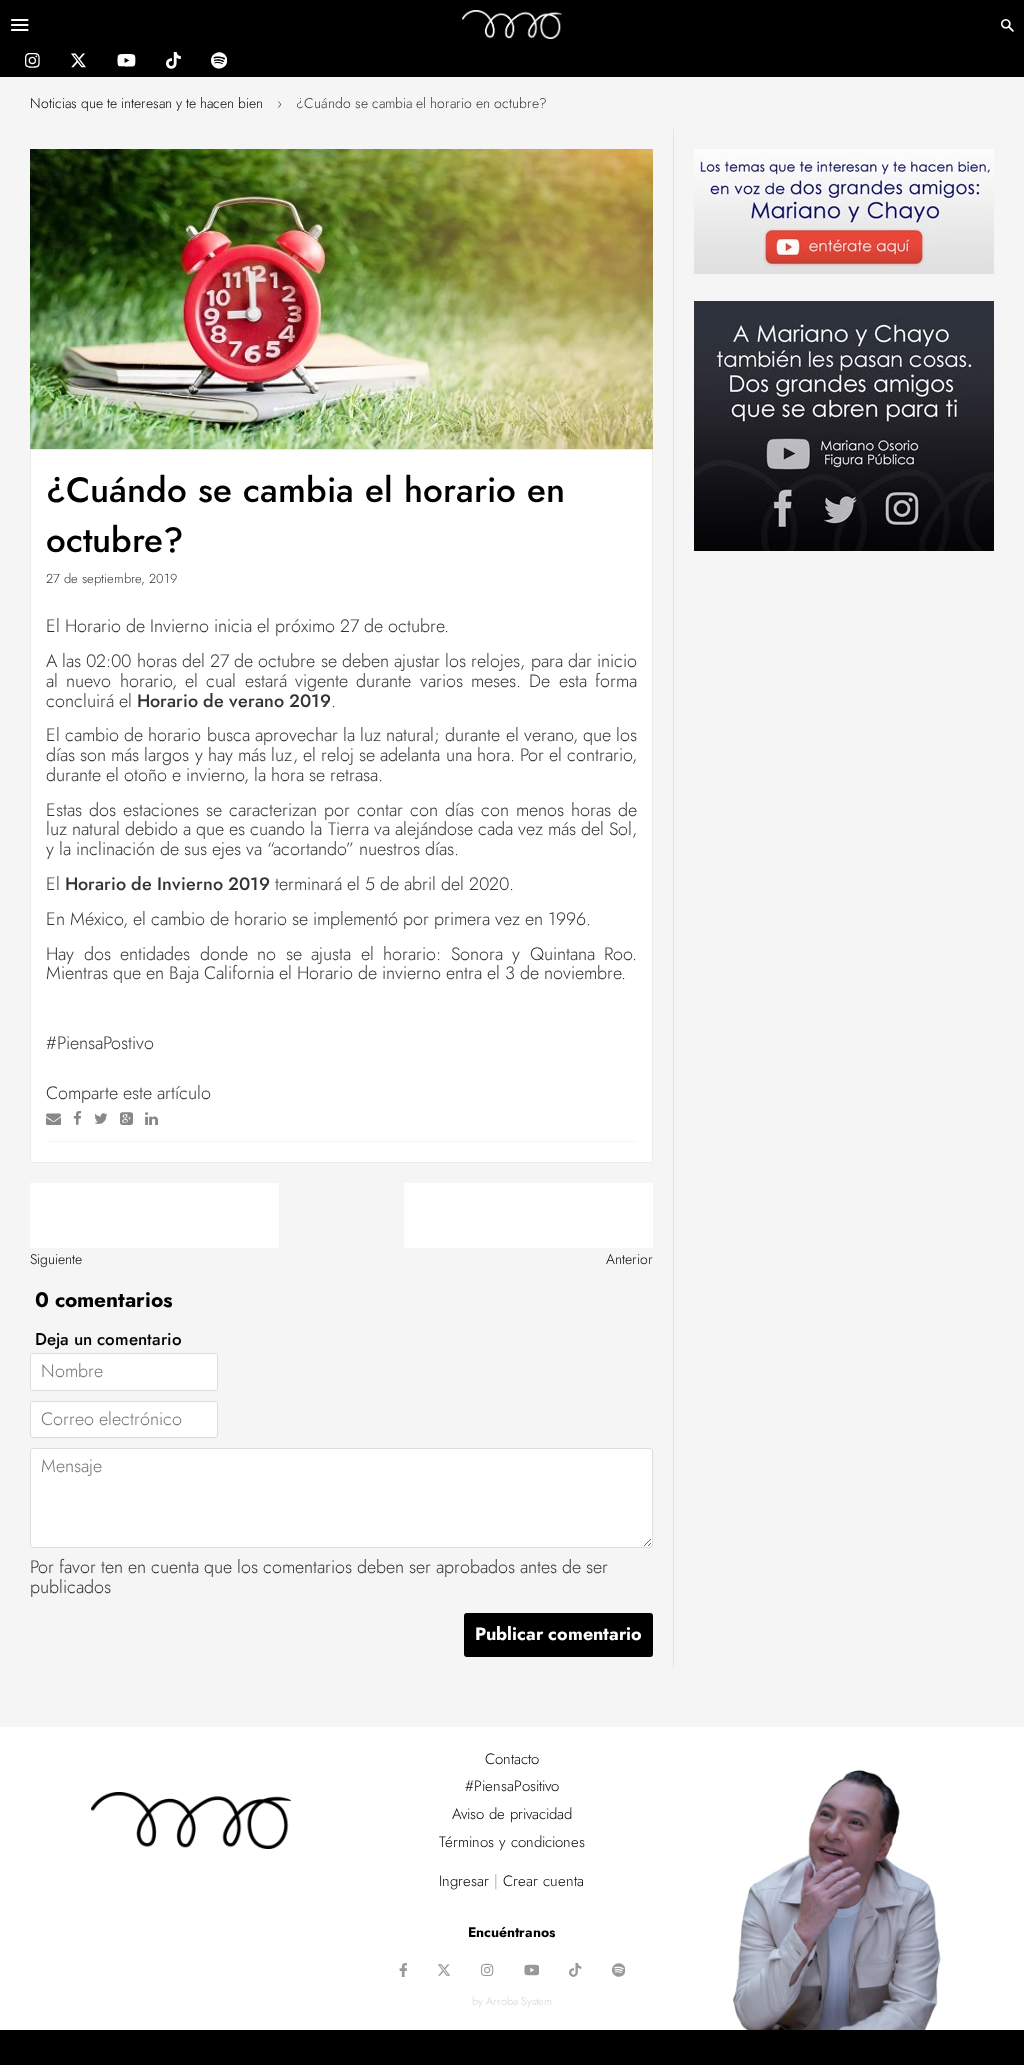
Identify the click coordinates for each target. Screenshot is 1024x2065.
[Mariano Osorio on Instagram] (32, 63)
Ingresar (464, 1881)
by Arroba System (512, 2001)
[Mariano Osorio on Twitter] (78, 63)
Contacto (512, 1759)
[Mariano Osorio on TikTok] (173, 63)
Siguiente (56, 1259)
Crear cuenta (543, 1881)
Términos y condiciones (512, 1842)
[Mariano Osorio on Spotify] (219, 63)
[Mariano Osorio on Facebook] (403, 1972)
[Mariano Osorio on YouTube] (126, 63)
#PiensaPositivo (512, 1786)
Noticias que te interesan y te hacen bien (146, 103)
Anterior (629, 1259)
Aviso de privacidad (512, 1814)
